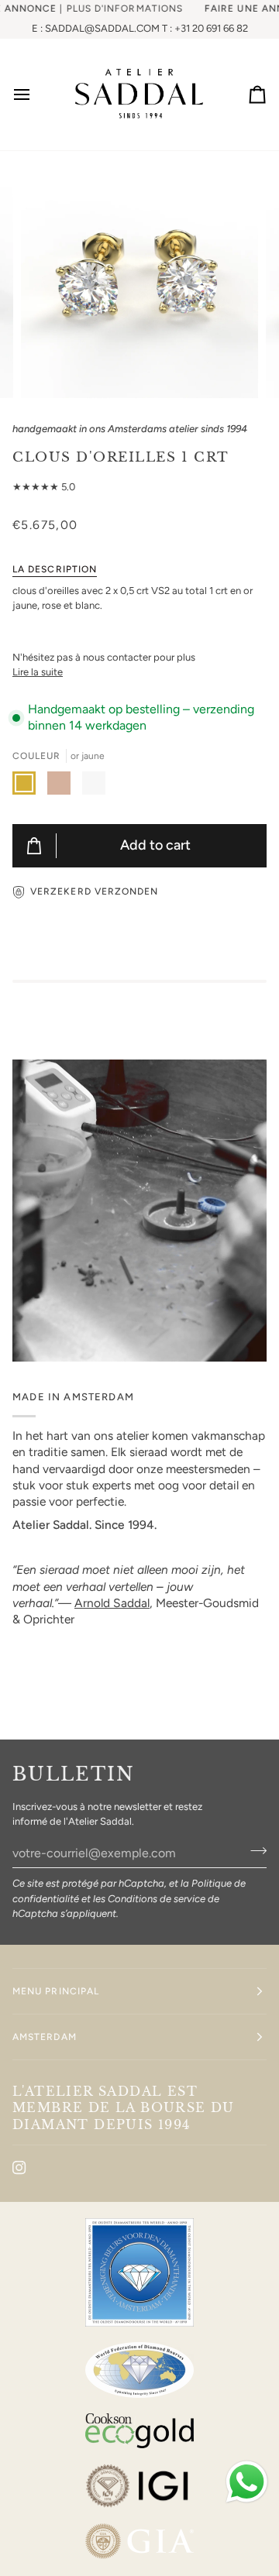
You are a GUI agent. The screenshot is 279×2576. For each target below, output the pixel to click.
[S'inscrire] (254, 1851)
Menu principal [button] (56, 1991)
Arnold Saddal (112, 1603)
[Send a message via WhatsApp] (247, 2482)
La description (55, 569)
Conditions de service (157, 1899)
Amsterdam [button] (45, 2037)
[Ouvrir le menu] (36, 94)
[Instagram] (19, 2168)
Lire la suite (38, 672)
